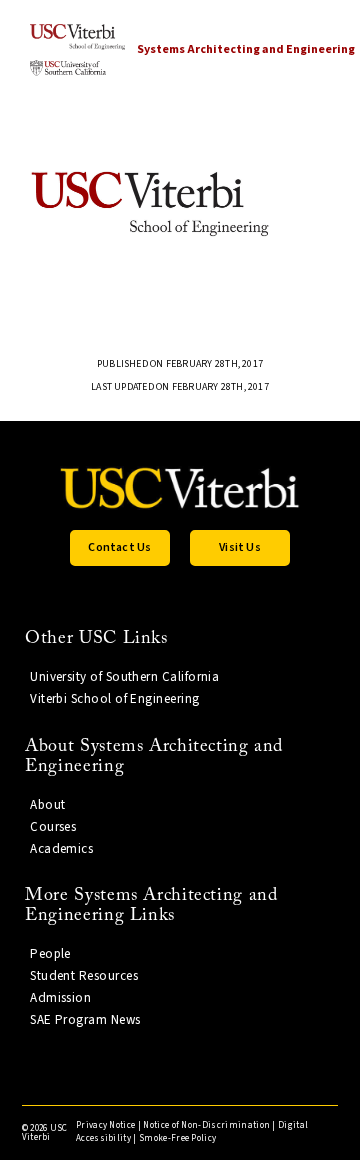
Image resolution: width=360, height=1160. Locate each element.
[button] (120, 548)
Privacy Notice (105, 1125)
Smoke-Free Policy (177, 1138)
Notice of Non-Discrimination (206, 1125)
